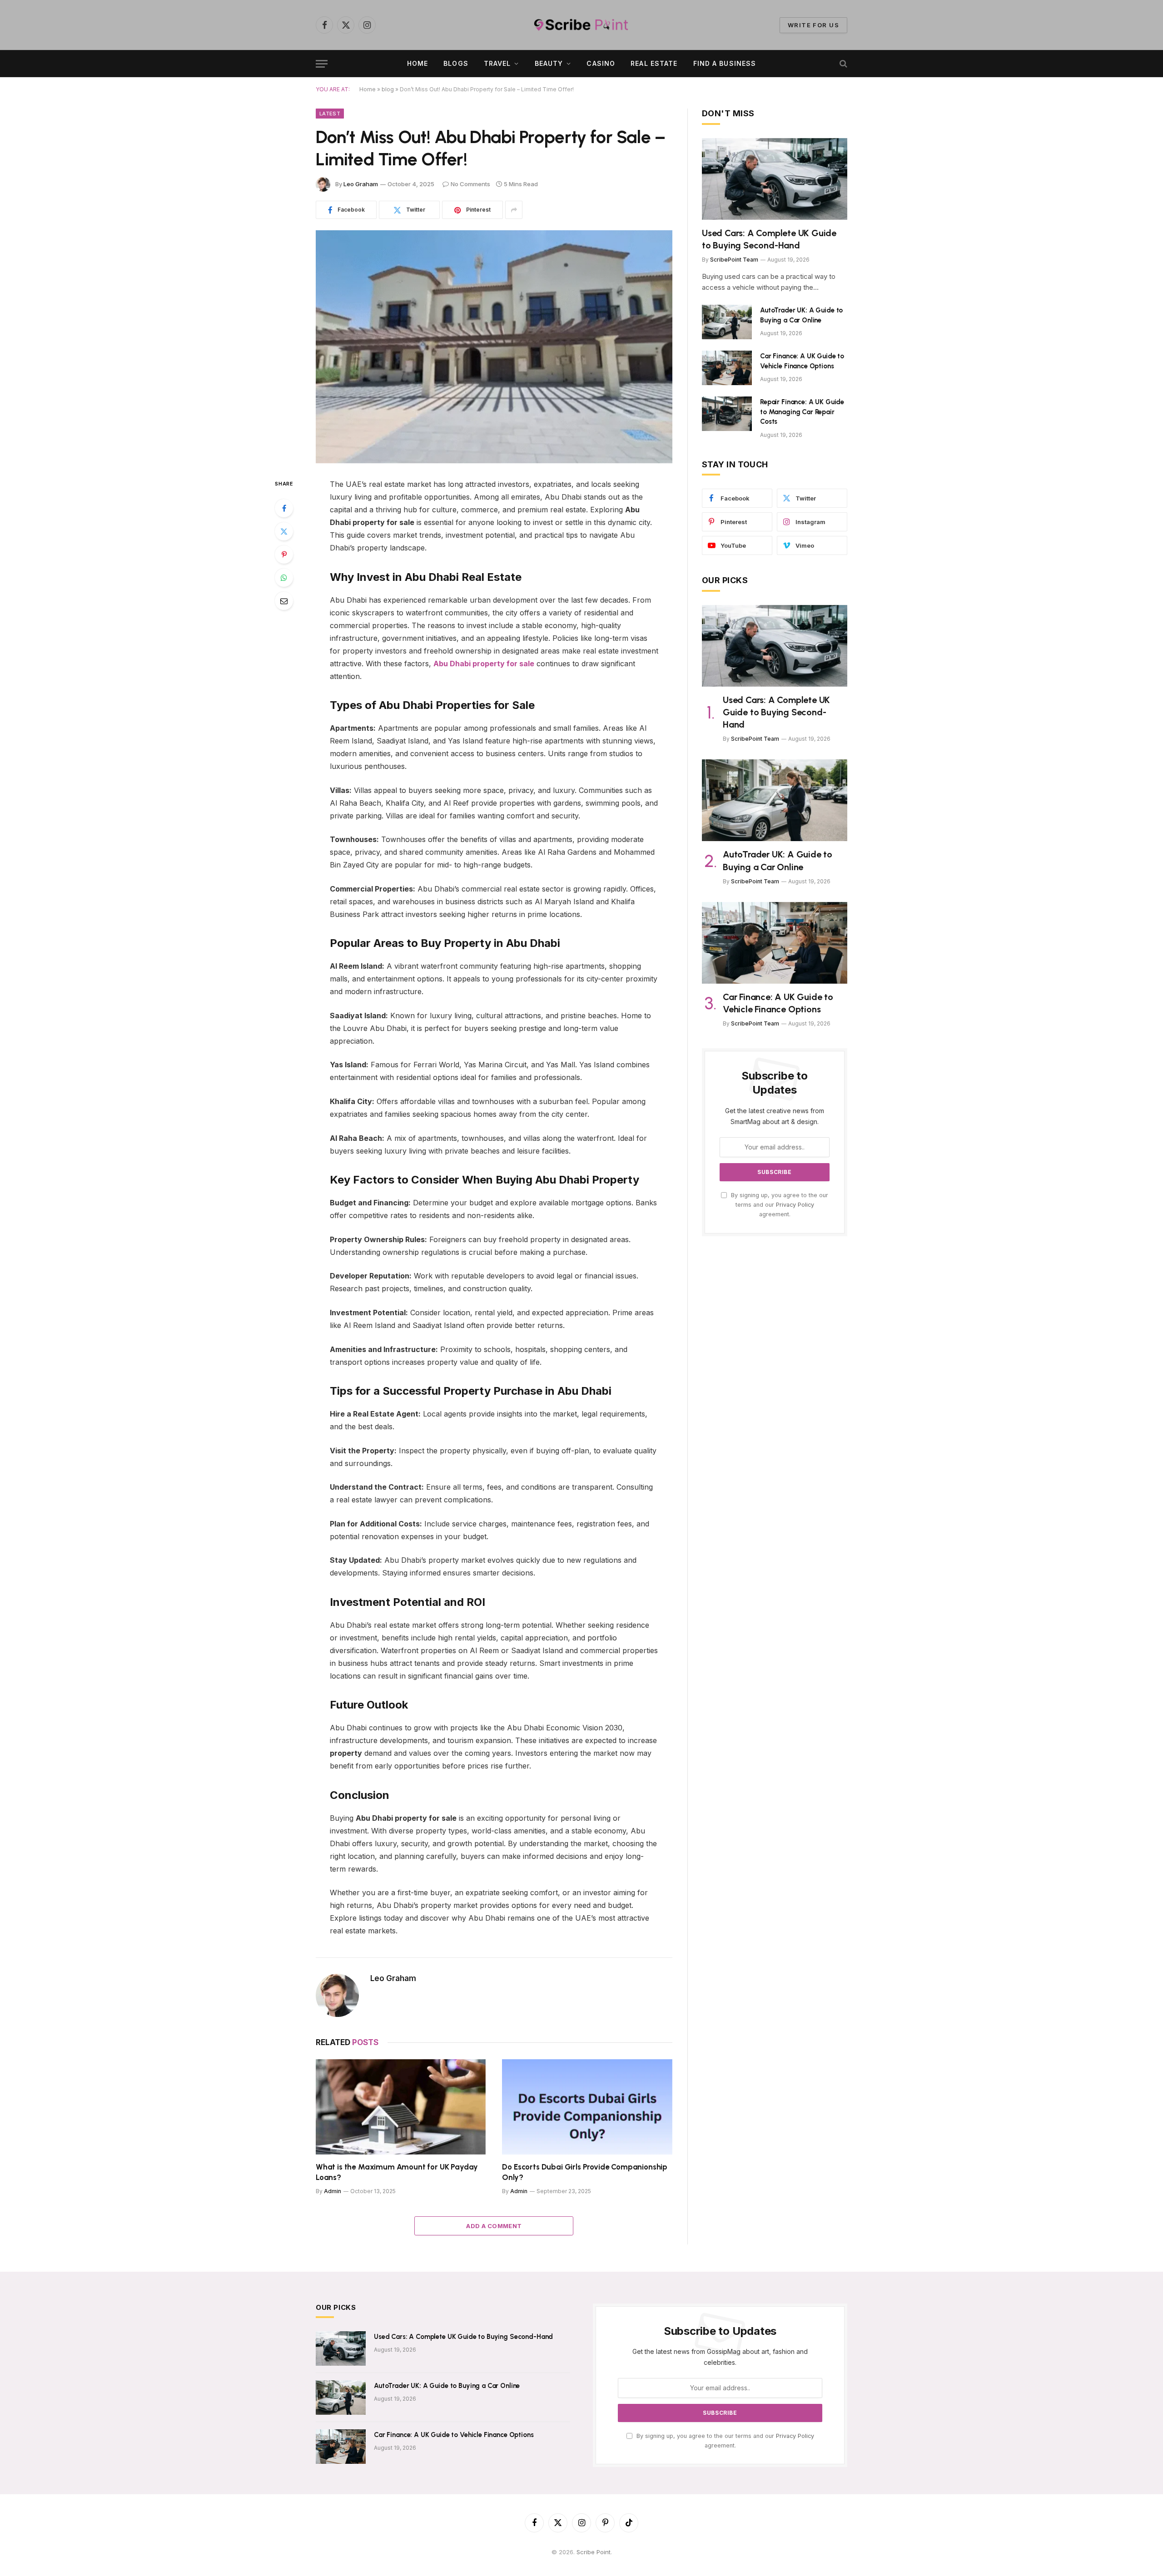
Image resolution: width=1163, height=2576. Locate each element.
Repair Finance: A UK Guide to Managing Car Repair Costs (802, 412)
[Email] (284, 601)
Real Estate (654, 63)
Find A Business (725, 63)
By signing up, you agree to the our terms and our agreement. (779, 1205)
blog (388, 89)
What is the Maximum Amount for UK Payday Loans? (397, 2172)
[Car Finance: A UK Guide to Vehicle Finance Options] (727, 368)
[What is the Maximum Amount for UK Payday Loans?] (401, 2107)
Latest (330, 114)
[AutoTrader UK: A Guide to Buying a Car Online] (727, 322)
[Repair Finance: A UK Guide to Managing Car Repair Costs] (727, 414)
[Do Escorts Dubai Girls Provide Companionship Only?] (587, 2107)
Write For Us (813, 25)
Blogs (456, 63)
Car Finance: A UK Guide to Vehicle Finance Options (802, 361)
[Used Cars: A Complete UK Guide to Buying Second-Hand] (775, 179)
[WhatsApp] (284, 578)
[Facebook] (284, 508)
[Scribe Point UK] (581, 25)
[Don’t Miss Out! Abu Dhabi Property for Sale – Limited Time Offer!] (494, 347)
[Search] (842, 64)
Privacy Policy (795, 1205)
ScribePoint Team (734, 260)
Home (417, 63)
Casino (601, 63)
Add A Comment (494, 2226)
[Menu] (322, 64)
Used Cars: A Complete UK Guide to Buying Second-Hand (769, 239)
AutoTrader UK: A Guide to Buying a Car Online (801, 315)
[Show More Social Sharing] (514, 210)
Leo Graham (361, 184)
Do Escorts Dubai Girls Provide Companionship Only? (585, 2172)
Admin (333, 2191)
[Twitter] (284, 531)
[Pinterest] (284, 555)
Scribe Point (594, 2552)
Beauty (549, 63)
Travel (497, 63)
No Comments (470, 184)
